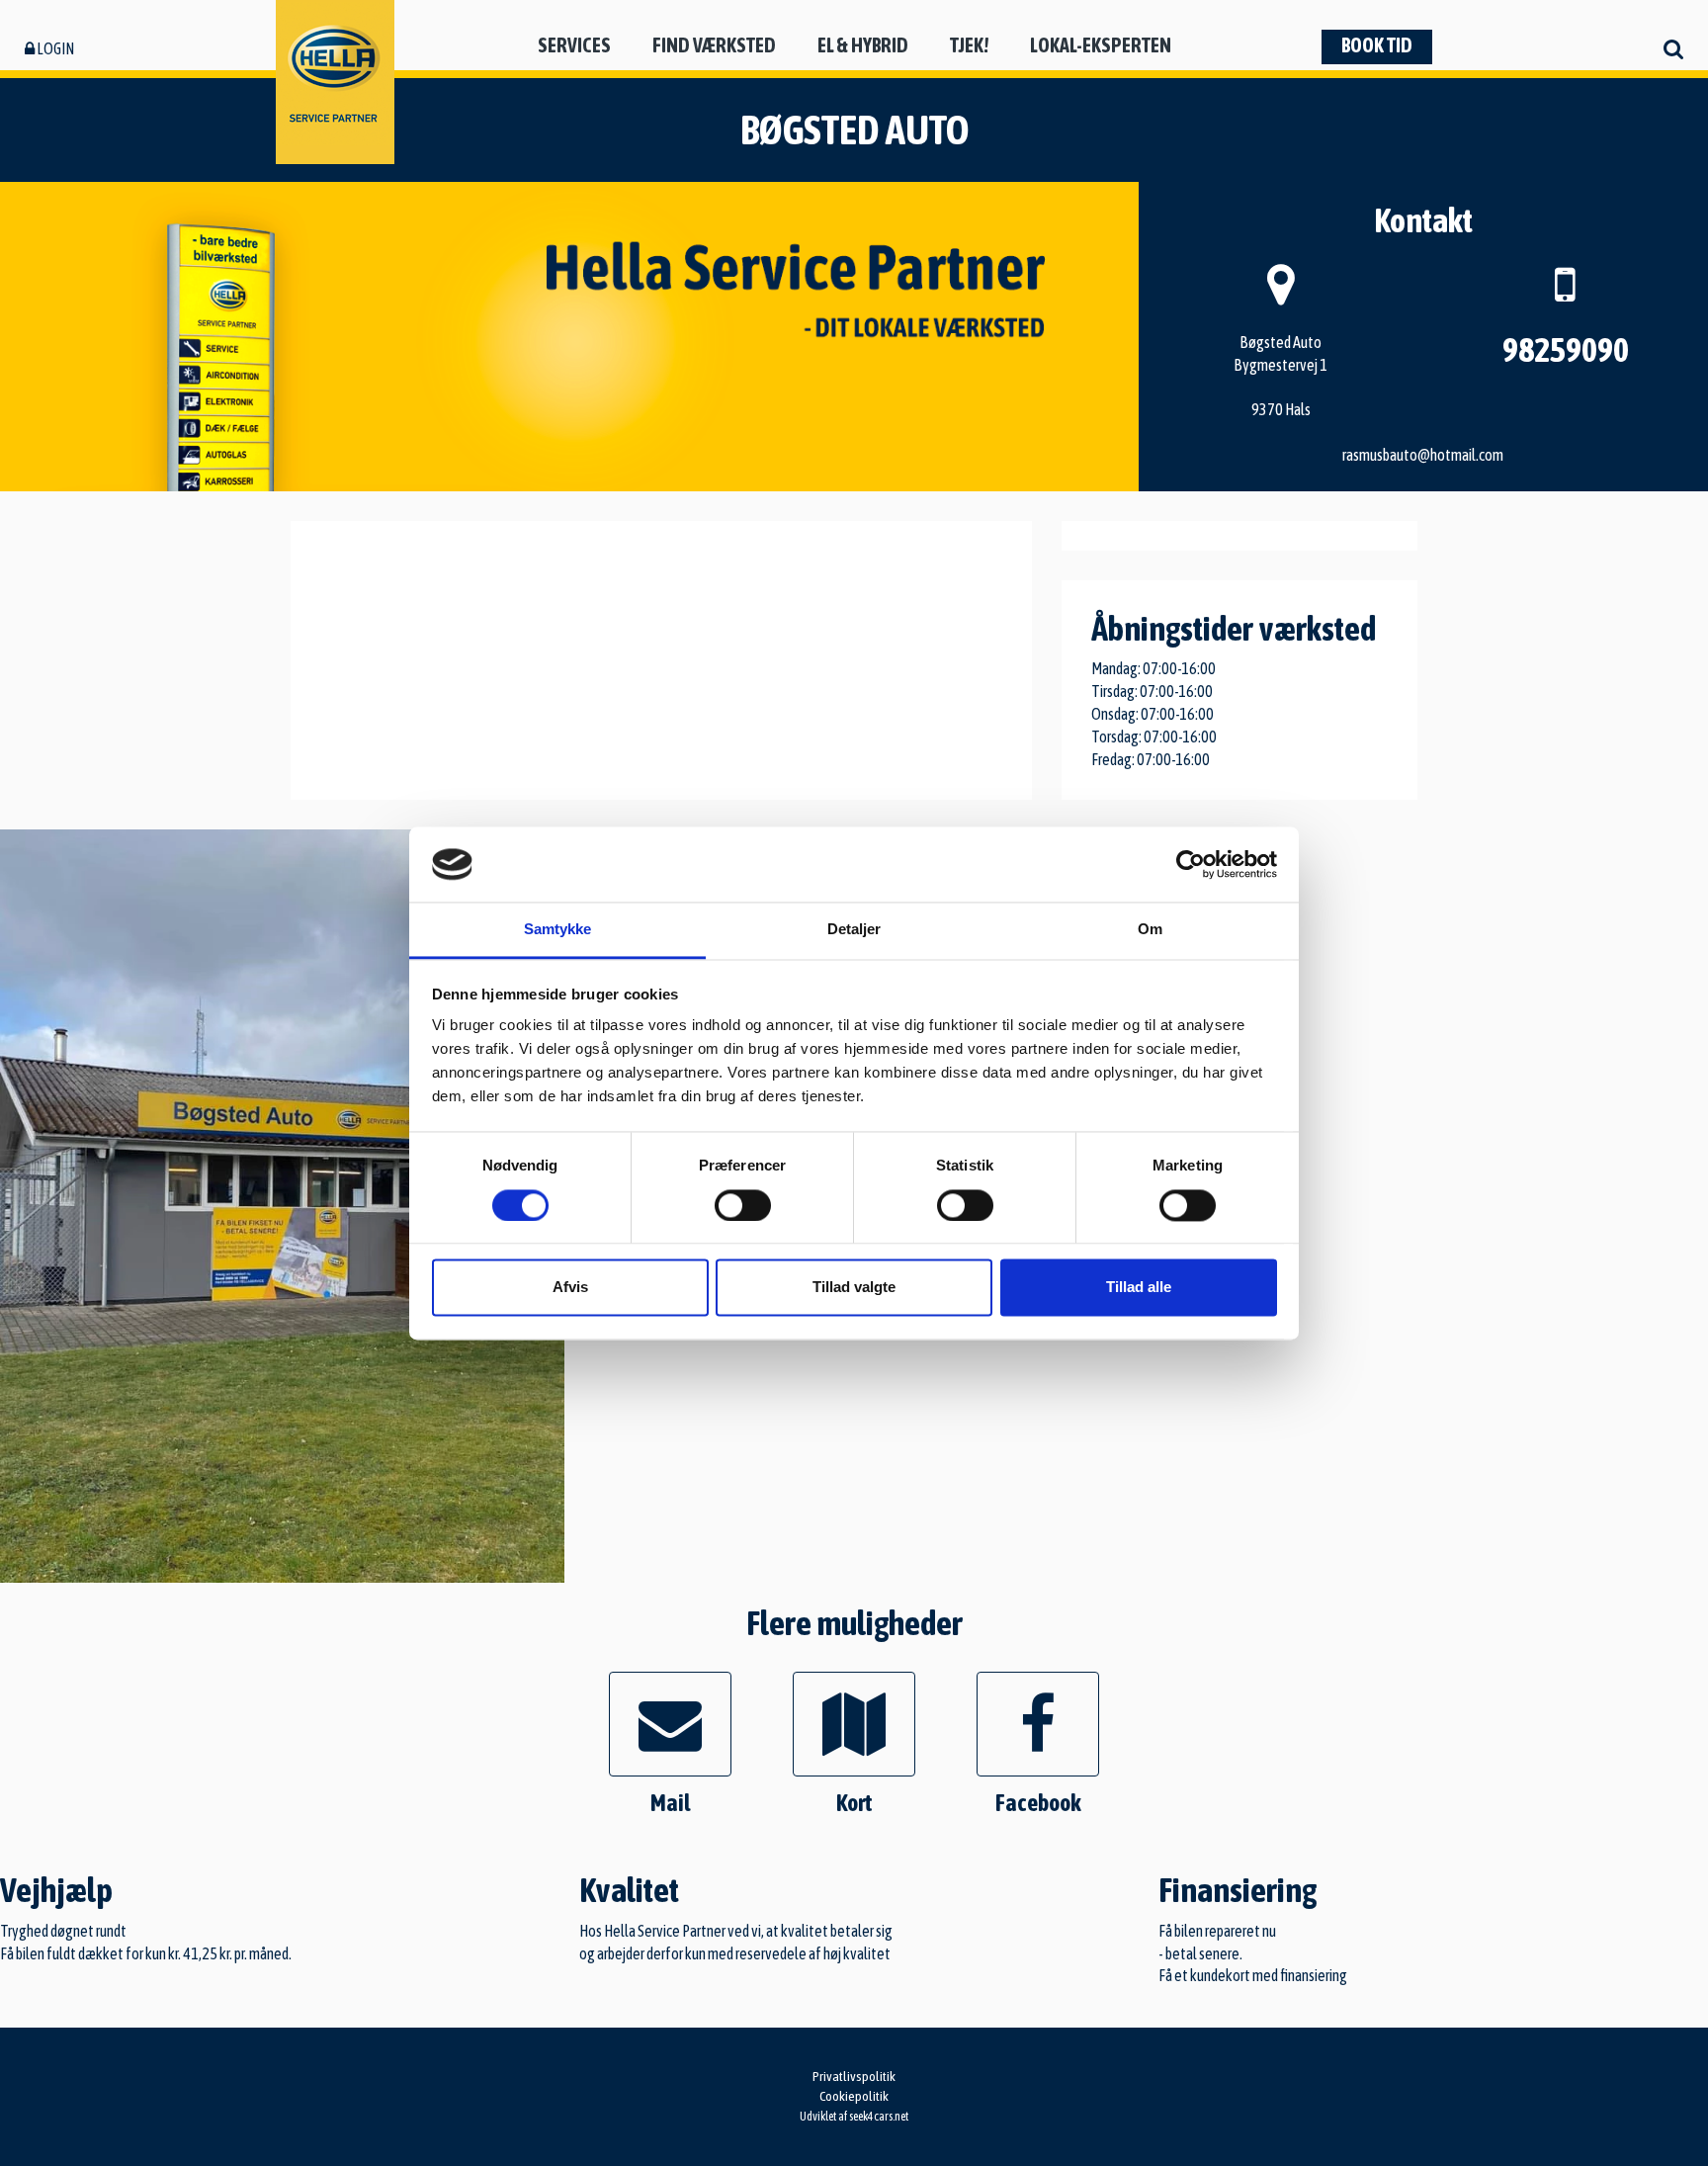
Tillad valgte (854, 1288)
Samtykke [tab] (558, 930)
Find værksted (714, 45)
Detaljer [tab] (854, 930)
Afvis (570, 1288)
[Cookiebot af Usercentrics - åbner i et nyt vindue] (1191, 864)
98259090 (1566, 349)
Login (54, 48)
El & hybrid (863, 45)
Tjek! (969, 45)
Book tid (1377, 45)
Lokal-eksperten (1101, 45)
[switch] (743, 1205)
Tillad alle (1139, 1288)
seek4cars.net (879, 2117)
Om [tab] (1150, 930)
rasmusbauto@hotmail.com (1423, 455)
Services (574, 45)
